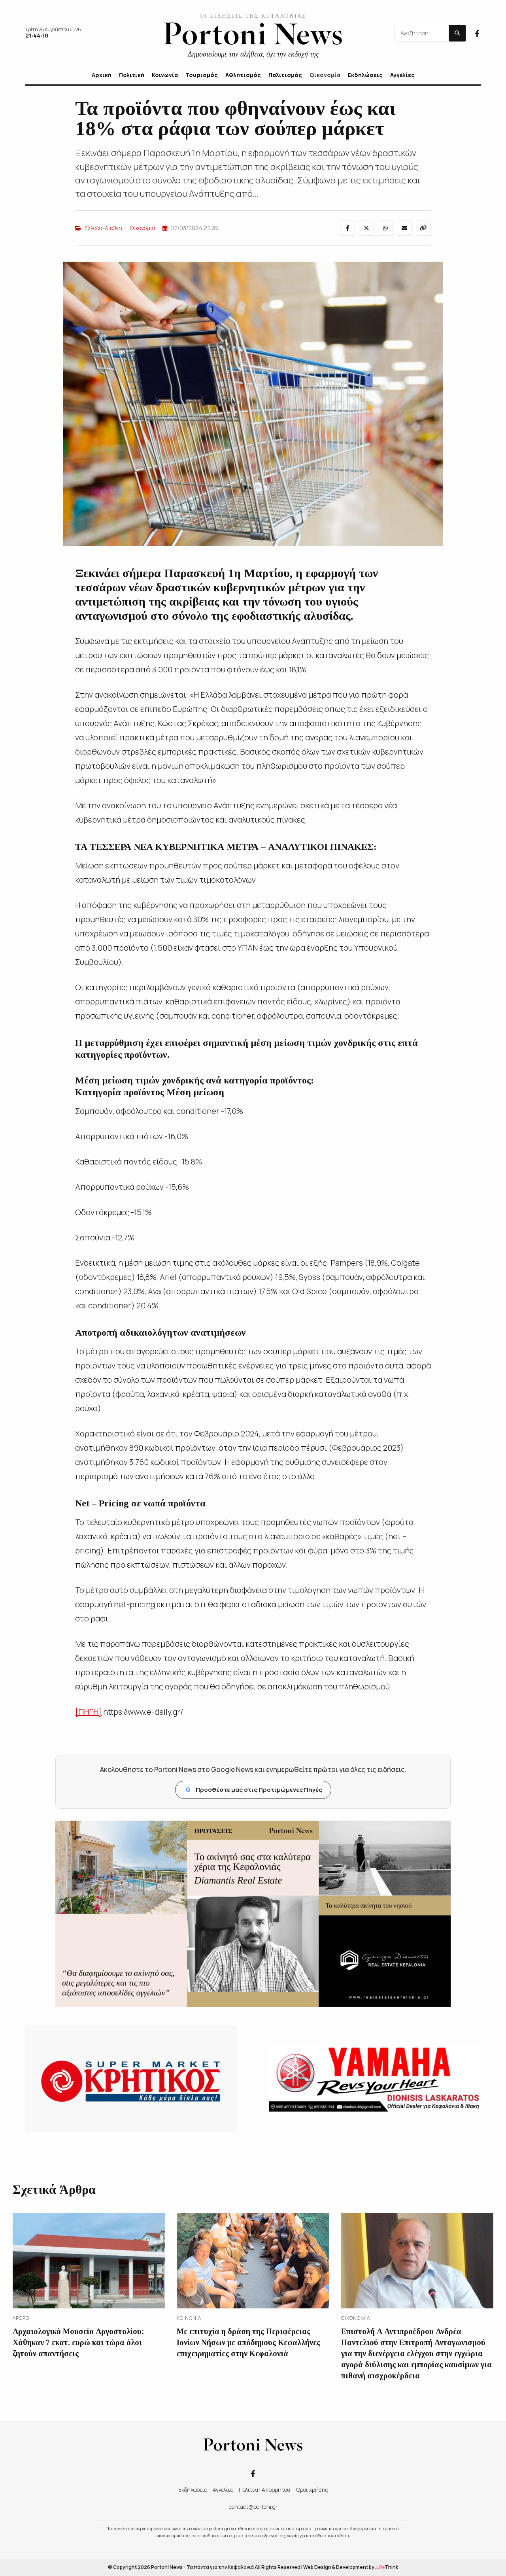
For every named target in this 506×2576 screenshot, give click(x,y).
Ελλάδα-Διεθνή (103, 228)
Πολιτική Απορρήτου (264, 2490)
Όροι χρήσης (312, 2490)
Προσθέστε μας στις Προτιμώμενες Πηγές (254, 1790)
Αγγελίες (223, 2490)
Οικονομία (143, 228)
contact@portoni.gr (253, 2507)
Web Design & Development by (351, 2567)
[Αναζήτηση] (457, 33)
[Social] (477, 33)
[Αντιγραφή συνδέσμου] (423, 228)
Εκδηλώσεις (193, 2490)
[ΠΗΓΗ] (88, 1712)
